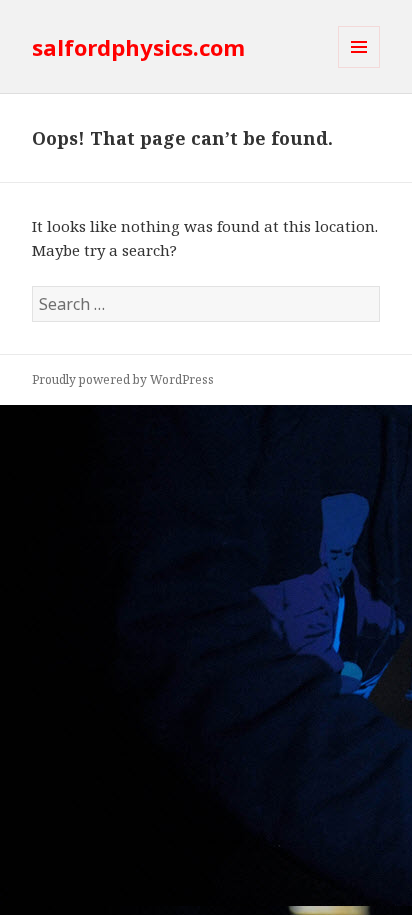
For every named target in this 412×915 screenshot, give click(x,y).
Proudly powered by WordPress (123, 379)
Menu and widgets (359, 67)
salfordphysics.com (138, 47)
